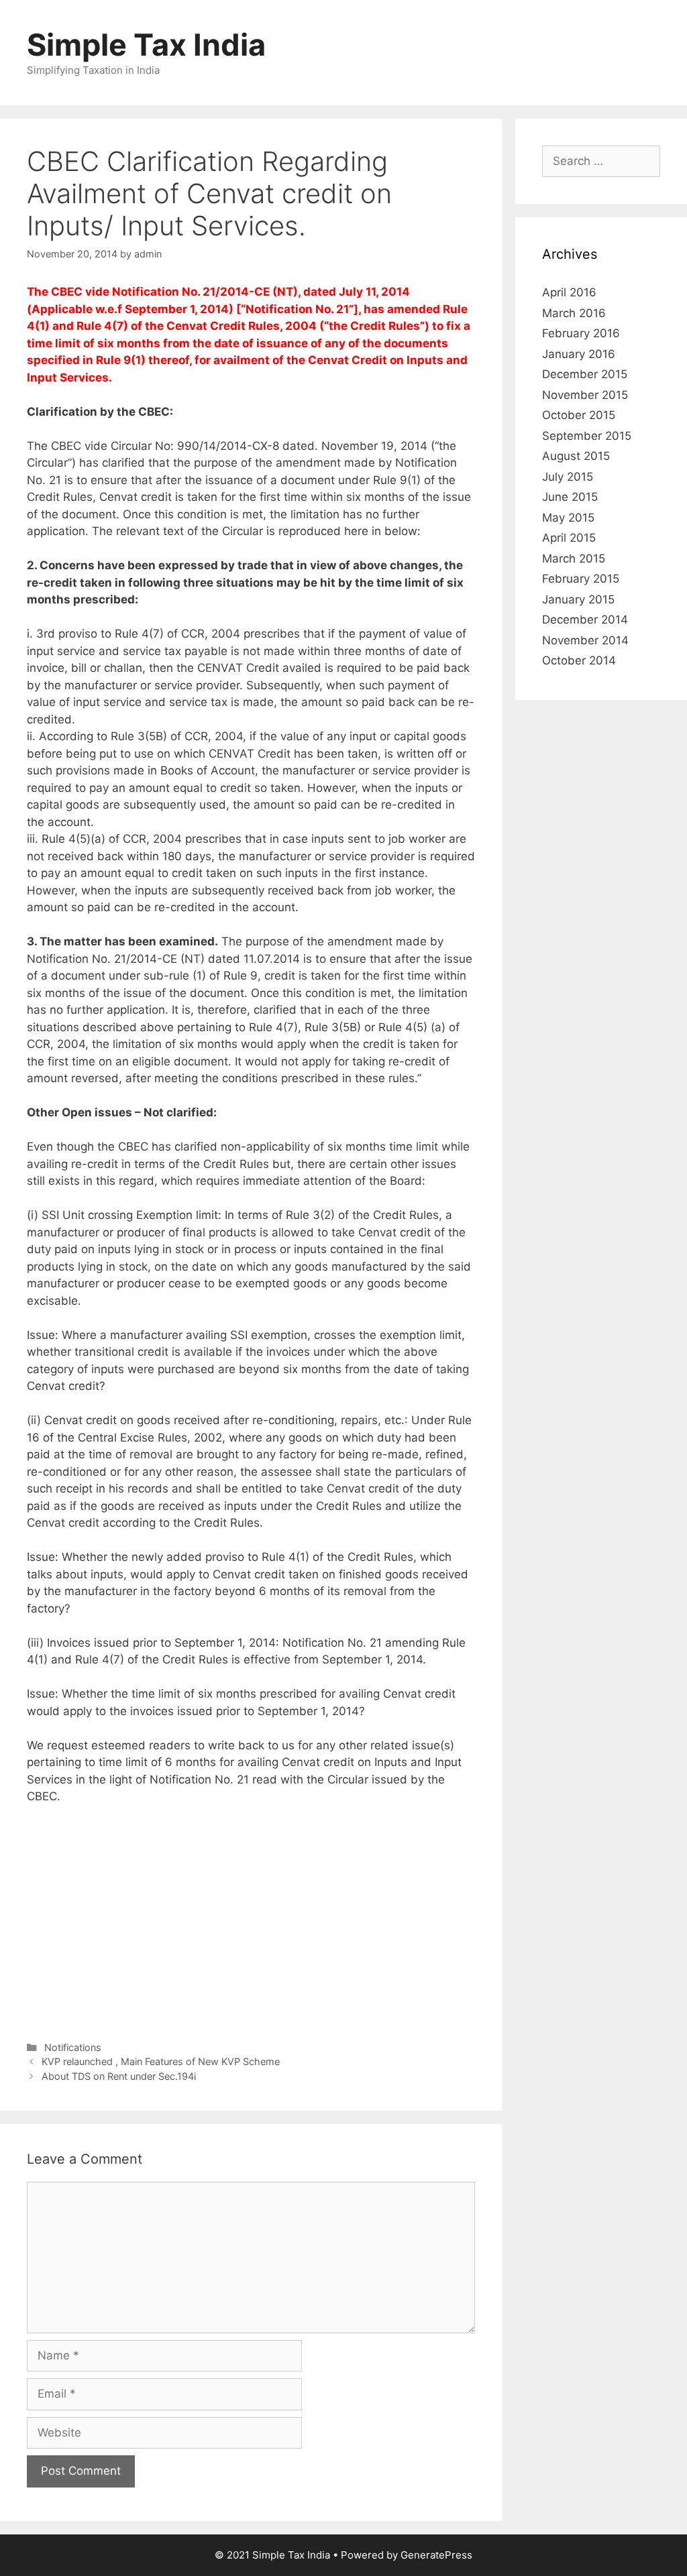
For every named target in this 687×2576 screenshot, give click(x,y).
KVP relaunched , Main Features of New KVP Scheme (161, 2061)
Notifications (73, 2047)
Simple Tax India (146, 45)
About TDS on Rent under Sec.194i (119, 2076)
